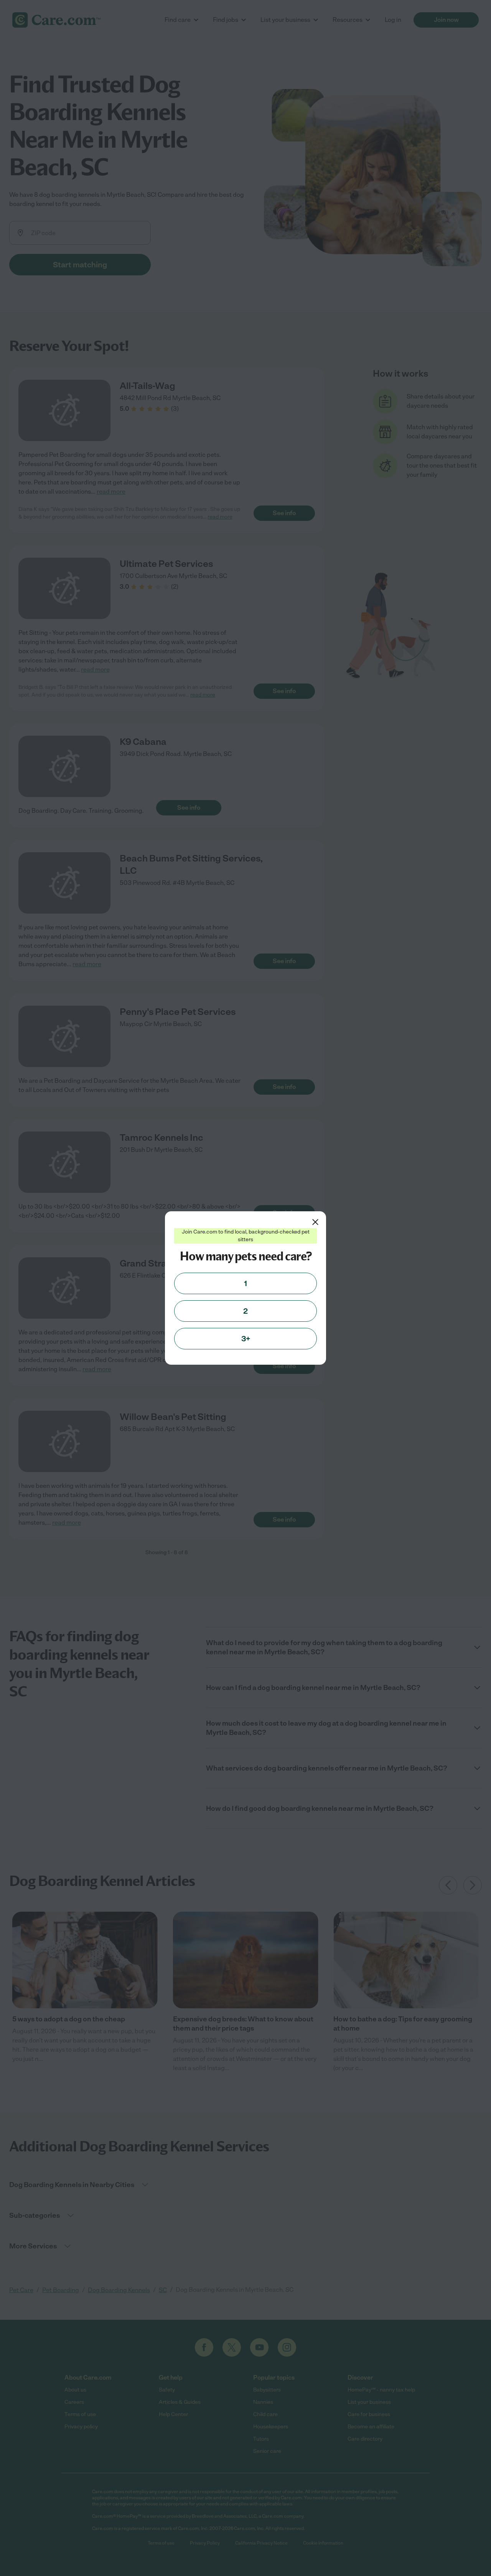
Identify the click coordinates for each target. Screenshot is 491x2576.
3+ (246, 1339)
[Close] (315, 1222)
